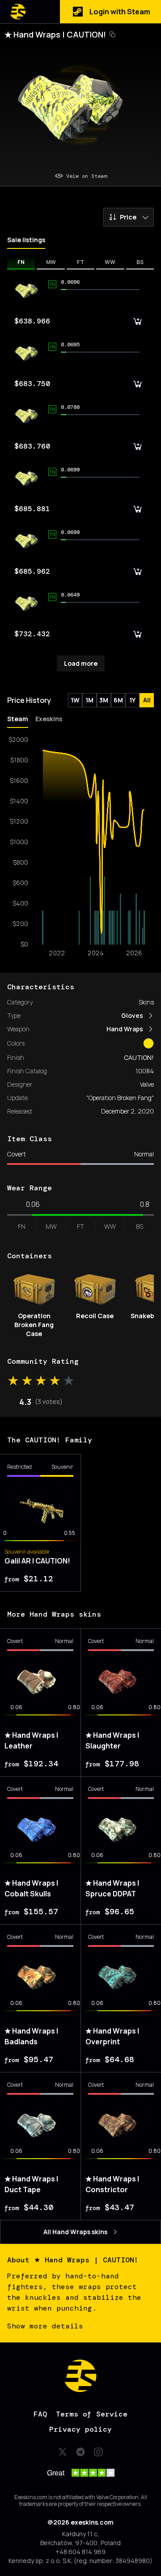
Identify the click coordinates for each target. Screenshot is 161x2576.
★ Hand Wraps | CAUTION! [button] (55, 34)
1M (89, 700)
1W (75, 700)
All (147, 700)
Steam (18, 719)
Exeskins (49, 719)
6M (118, 700)
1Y (132, 700)
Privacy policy (80, 2429)
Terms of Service (92, 2414)
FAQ (40, 2414)
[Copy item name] (112, 34)
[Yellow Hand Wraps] (148, 1043)
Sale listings (26, 240)
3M (104, 700)
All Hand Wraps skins (75, 2232)
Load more (81, 663)
